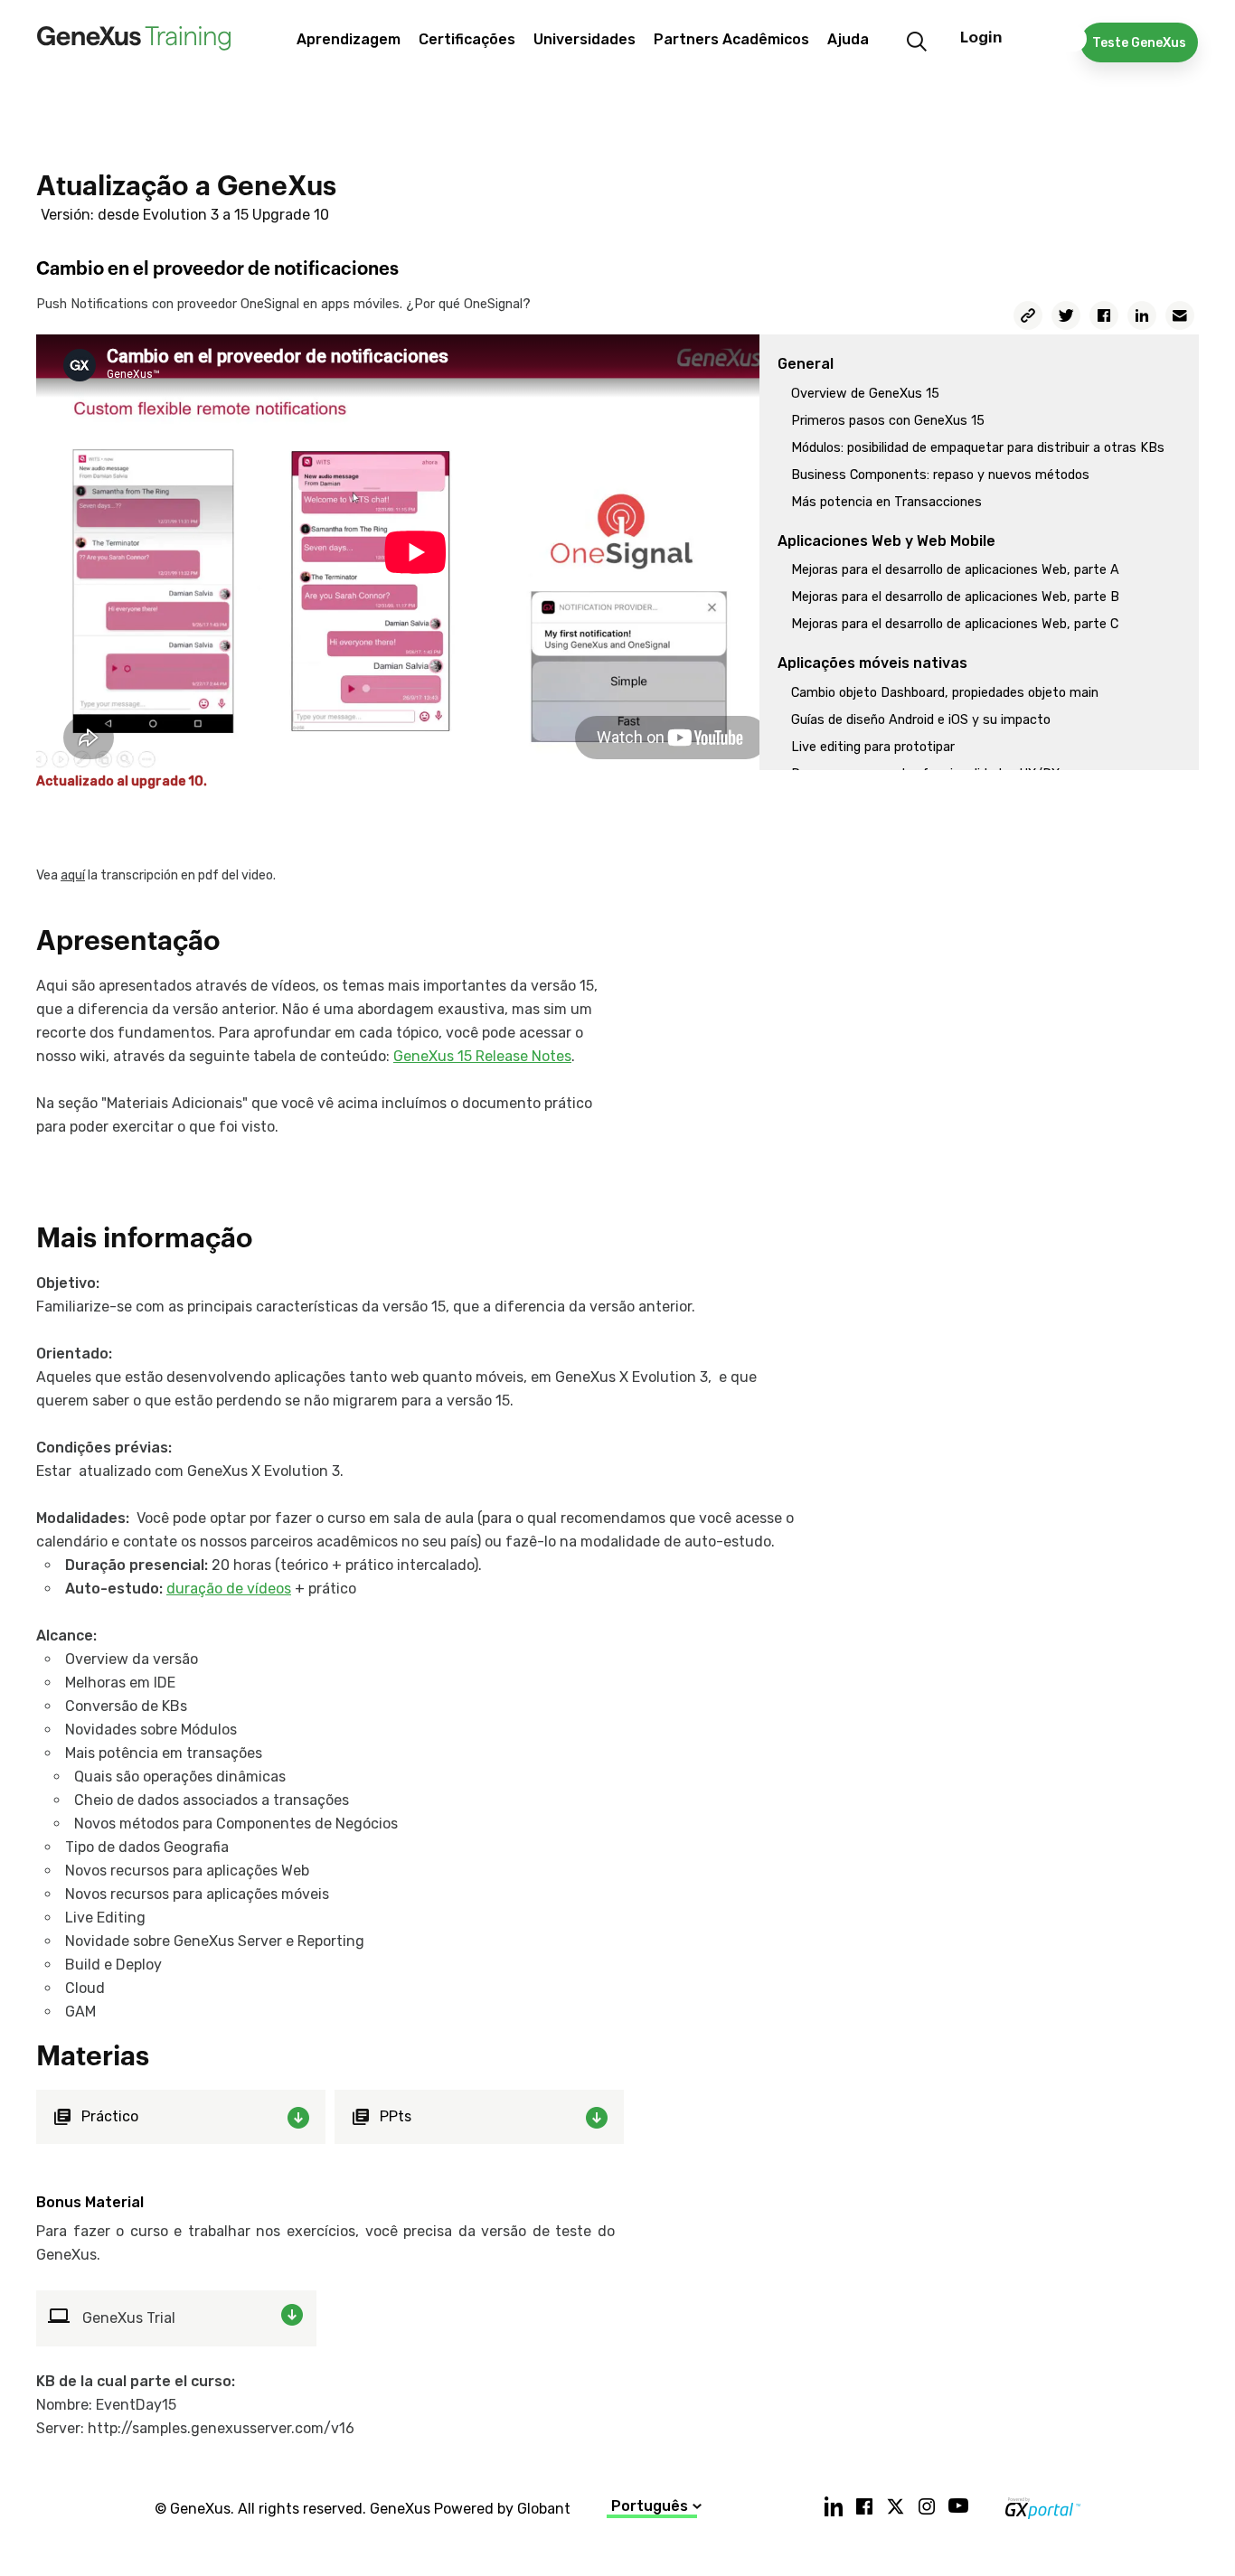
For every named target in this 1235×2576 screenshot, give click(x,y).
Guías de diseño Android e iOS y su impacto (921, 720)
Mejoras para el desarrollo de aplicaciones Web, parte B (955, 597)
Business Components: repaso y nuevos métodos (940, 475)
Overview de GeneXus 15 (865, 394)
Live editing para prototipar (873, 747)
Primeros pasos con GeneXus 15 (888, 421)
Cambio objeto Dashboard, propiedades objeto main (945, 693)
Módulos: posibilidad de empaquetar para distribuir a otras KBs (978, 448)
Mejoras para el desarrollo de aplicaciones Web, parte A (955, 570)
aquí (73, 875)
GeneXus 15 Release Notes (482, 1056)
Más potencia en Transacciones (886, 502)
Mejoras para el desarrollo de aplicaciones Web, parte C (955, 624)
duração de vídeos (229, 1589)
